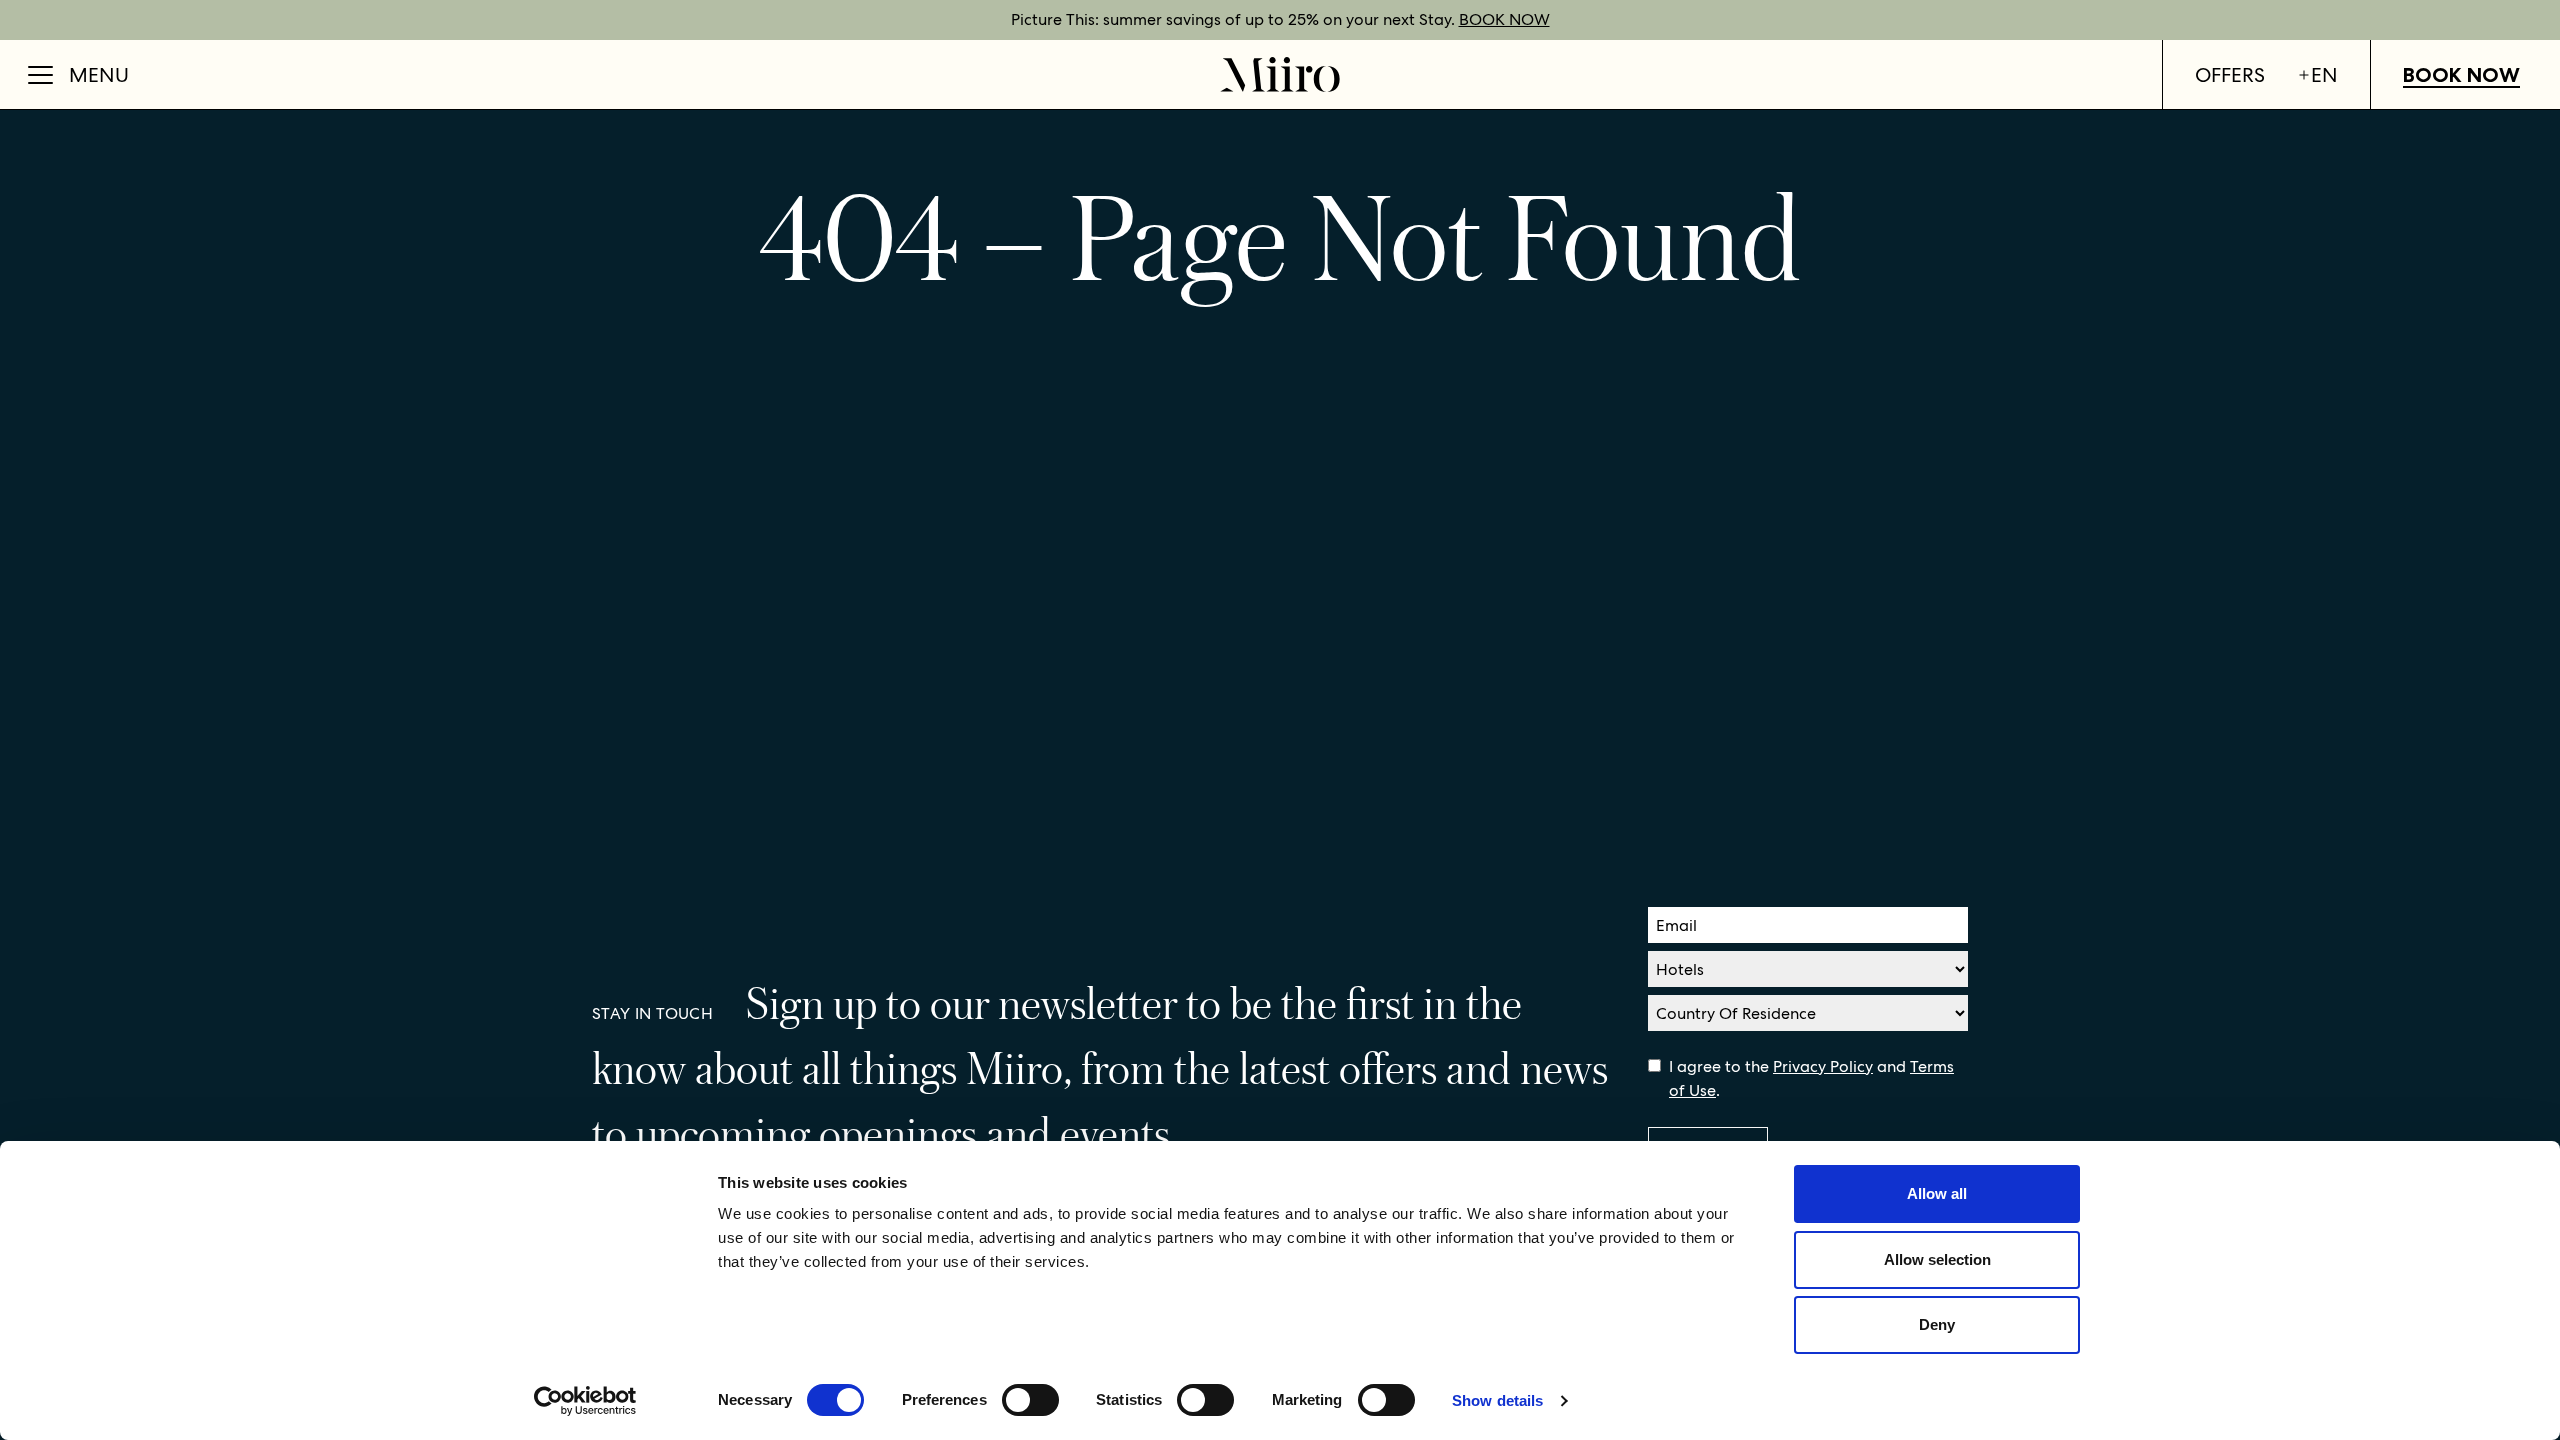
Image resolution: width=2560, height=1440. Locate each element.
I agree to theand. (1811, 1078)
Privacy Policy (1823, 1066)
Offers (2230, 75)
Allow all (1937, 1193)
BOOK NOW (1504, 19)
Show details (1497, 1400)
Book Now (2461, 75)
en (2324, 75)
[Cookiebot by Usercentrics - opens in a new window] (585, 1401)
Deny (1937, 1324)
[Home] (1280, 74)
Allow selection (1937, 1259)
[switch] (1030, 1400)
